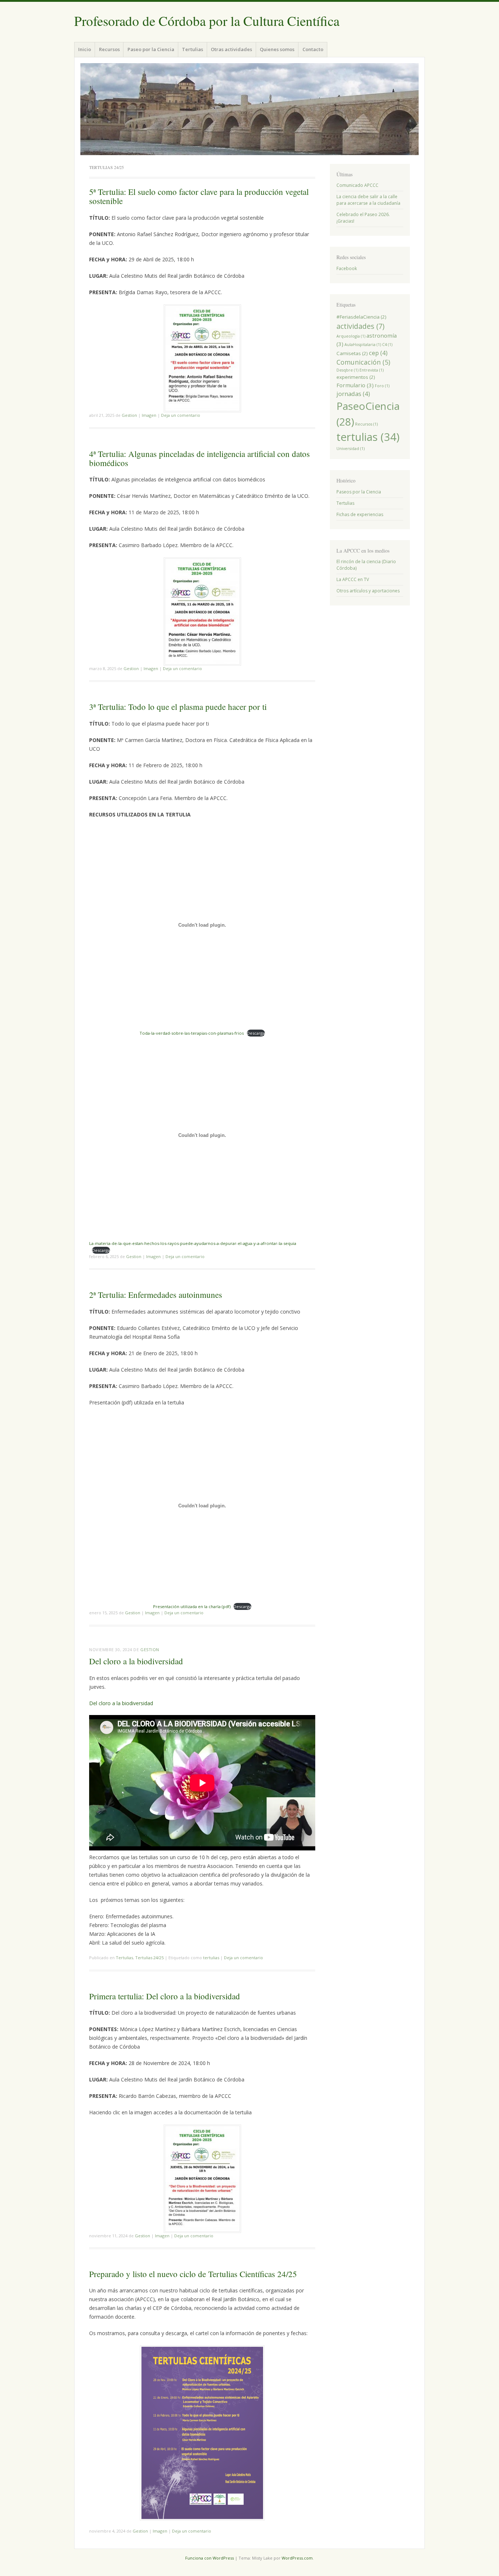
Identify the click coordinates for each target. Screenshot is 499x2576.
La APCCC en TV (353, 579)
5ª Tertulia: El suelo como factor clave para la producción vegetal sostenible (199, 196)
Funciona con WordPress (209, 2558)
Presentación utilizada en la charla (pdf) (192, 1606)
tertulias (211, 1958)
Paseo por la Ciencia (151, 49)
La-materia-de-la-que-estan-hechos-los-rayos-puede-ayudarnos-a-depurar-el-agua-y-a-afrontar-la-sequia (193, 1243)
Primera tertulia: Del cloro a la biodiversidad (165, 1996)
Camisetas (352, 353)
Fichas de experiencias (360, 514)
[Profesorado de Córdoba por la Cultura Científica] (249, 109)
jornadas (353, 394)
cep (378, 353)
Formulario (355, 385)
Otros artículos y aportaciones (368, 591)
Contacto (313, 49)
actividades (360, 326)
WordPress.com (297, 2558)
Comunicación (363, 362)
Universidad (351, 449)
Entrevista (372, 370)
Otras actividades (231, 49)
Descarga (256, 1033)
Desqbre (347, 370)
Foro (382, 386)
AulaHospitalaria (363, 345)
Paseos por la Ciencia (359, 492)
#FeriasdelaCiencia (361, 317)
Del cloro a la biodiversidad (136, 1661)
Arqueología (351, 336)
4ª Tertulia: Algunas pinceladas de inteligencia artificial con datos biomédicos (199, 458)
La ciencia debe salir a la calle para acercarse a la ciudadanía (368, 200)
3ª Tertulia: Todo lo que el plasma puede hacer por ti (178, 707)
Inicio (85, 49)
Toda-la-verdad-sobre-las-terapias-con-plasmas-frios (192, 1033)
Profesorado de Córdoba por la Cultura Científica (207, 21)
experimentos (356, 377)
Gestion (129, 415)
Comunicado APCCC (357, 185)
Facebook (347, 268)
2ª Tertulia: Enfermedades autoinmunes (156, 1295)
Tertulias (193, 49)
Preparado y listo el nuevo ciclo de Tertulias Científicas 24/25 (193, 2274)
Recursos (109, 49)
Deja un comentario (181, 415)
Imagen (149, 415)
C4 (387, 345)
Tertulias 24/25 (149, 1958)
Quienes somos (277, 49)
